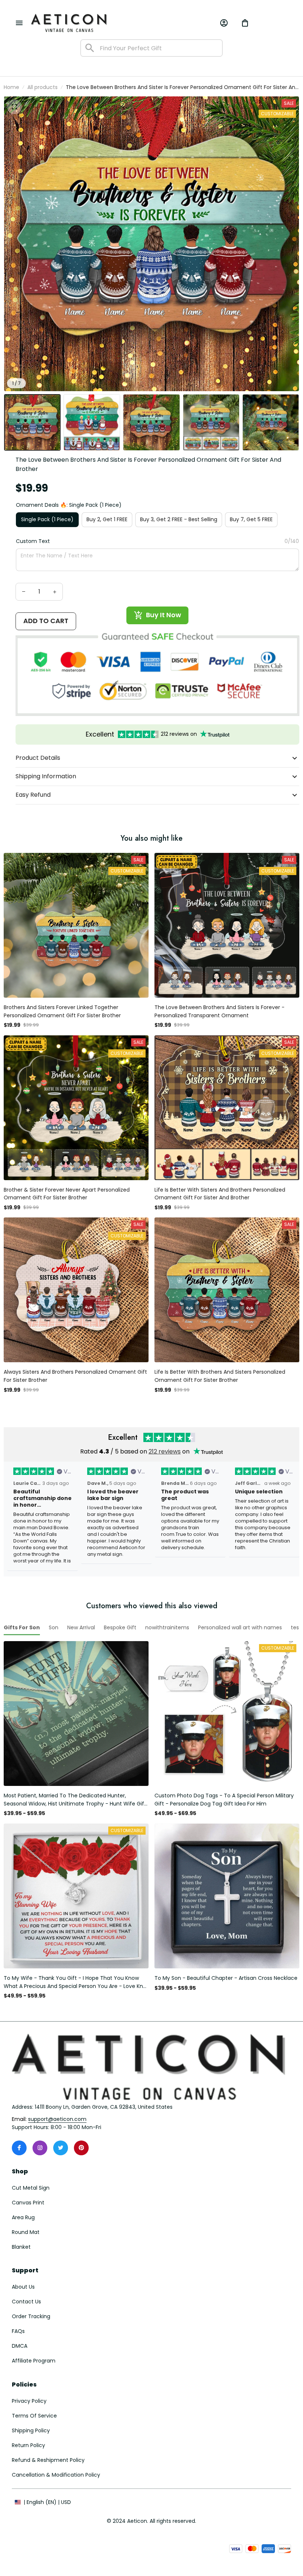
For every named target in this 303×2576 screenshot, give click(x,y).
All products (42, 87)
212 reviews (165, 1451)
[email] (57, 2119)
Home (11, 87)
